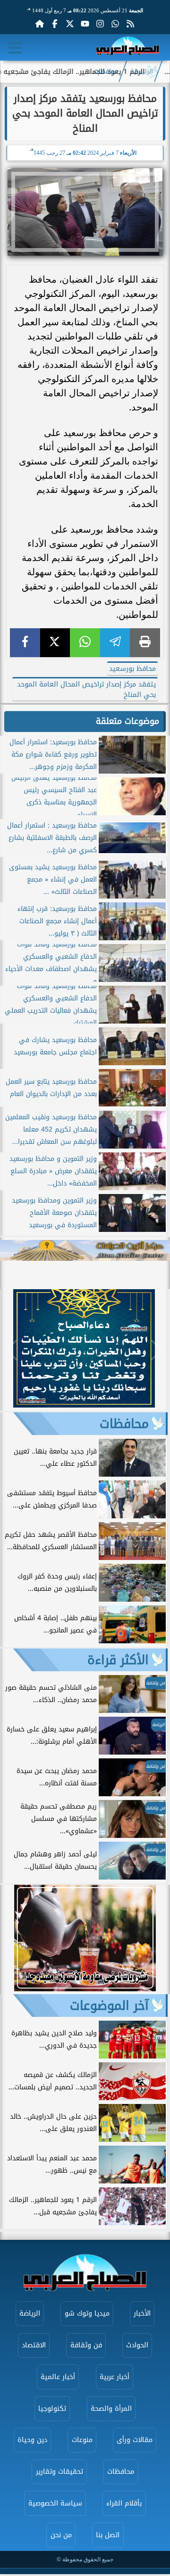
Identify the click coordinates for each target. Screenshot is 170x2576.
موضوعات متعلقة (127, 721)
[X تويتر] (70, 24)
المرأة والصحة (111, 2409)
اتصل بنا (108, 2535)
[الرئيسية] (40, 24)
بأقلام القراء (124, 2503)
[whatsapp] (85, 643)
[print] (145, 643)
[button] (12, 1350)
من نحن (61, 2535)
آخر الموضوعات (109, 2006)
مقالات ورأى (135, 2440)
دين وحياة (32, 2440)
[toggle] (15, 48)
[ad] (84, 1405)
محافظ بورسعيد (132, 669)
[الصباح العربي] (128, 48)
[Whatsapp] (115, 24)
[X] (55, 643)
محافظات (106, 71)
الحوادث (137, 2345)
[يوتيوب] (85, 24)
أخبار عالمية (58, 2377)
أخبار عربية (115, 2377)
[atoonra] (85, 1251)
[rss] (130, 24)
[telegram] (115, 643)
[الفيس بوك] (55, 24)
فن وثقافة (86, 2345)
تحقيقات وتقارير (59, 2472)
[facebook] (25, 643)
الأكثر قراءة (118, 1660)
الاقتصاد (34, 2345)
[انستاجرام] (100, 24)
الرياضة (30, 2313)
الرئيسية (142, 71)
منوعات (82, 2440)
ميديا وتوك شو (87, 2313)
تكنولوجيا (52, 2409)
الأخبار (142, 2313)
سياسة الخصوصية (55, 2503)
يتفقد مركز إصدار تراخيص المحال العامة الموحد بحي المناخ (86, 689)
